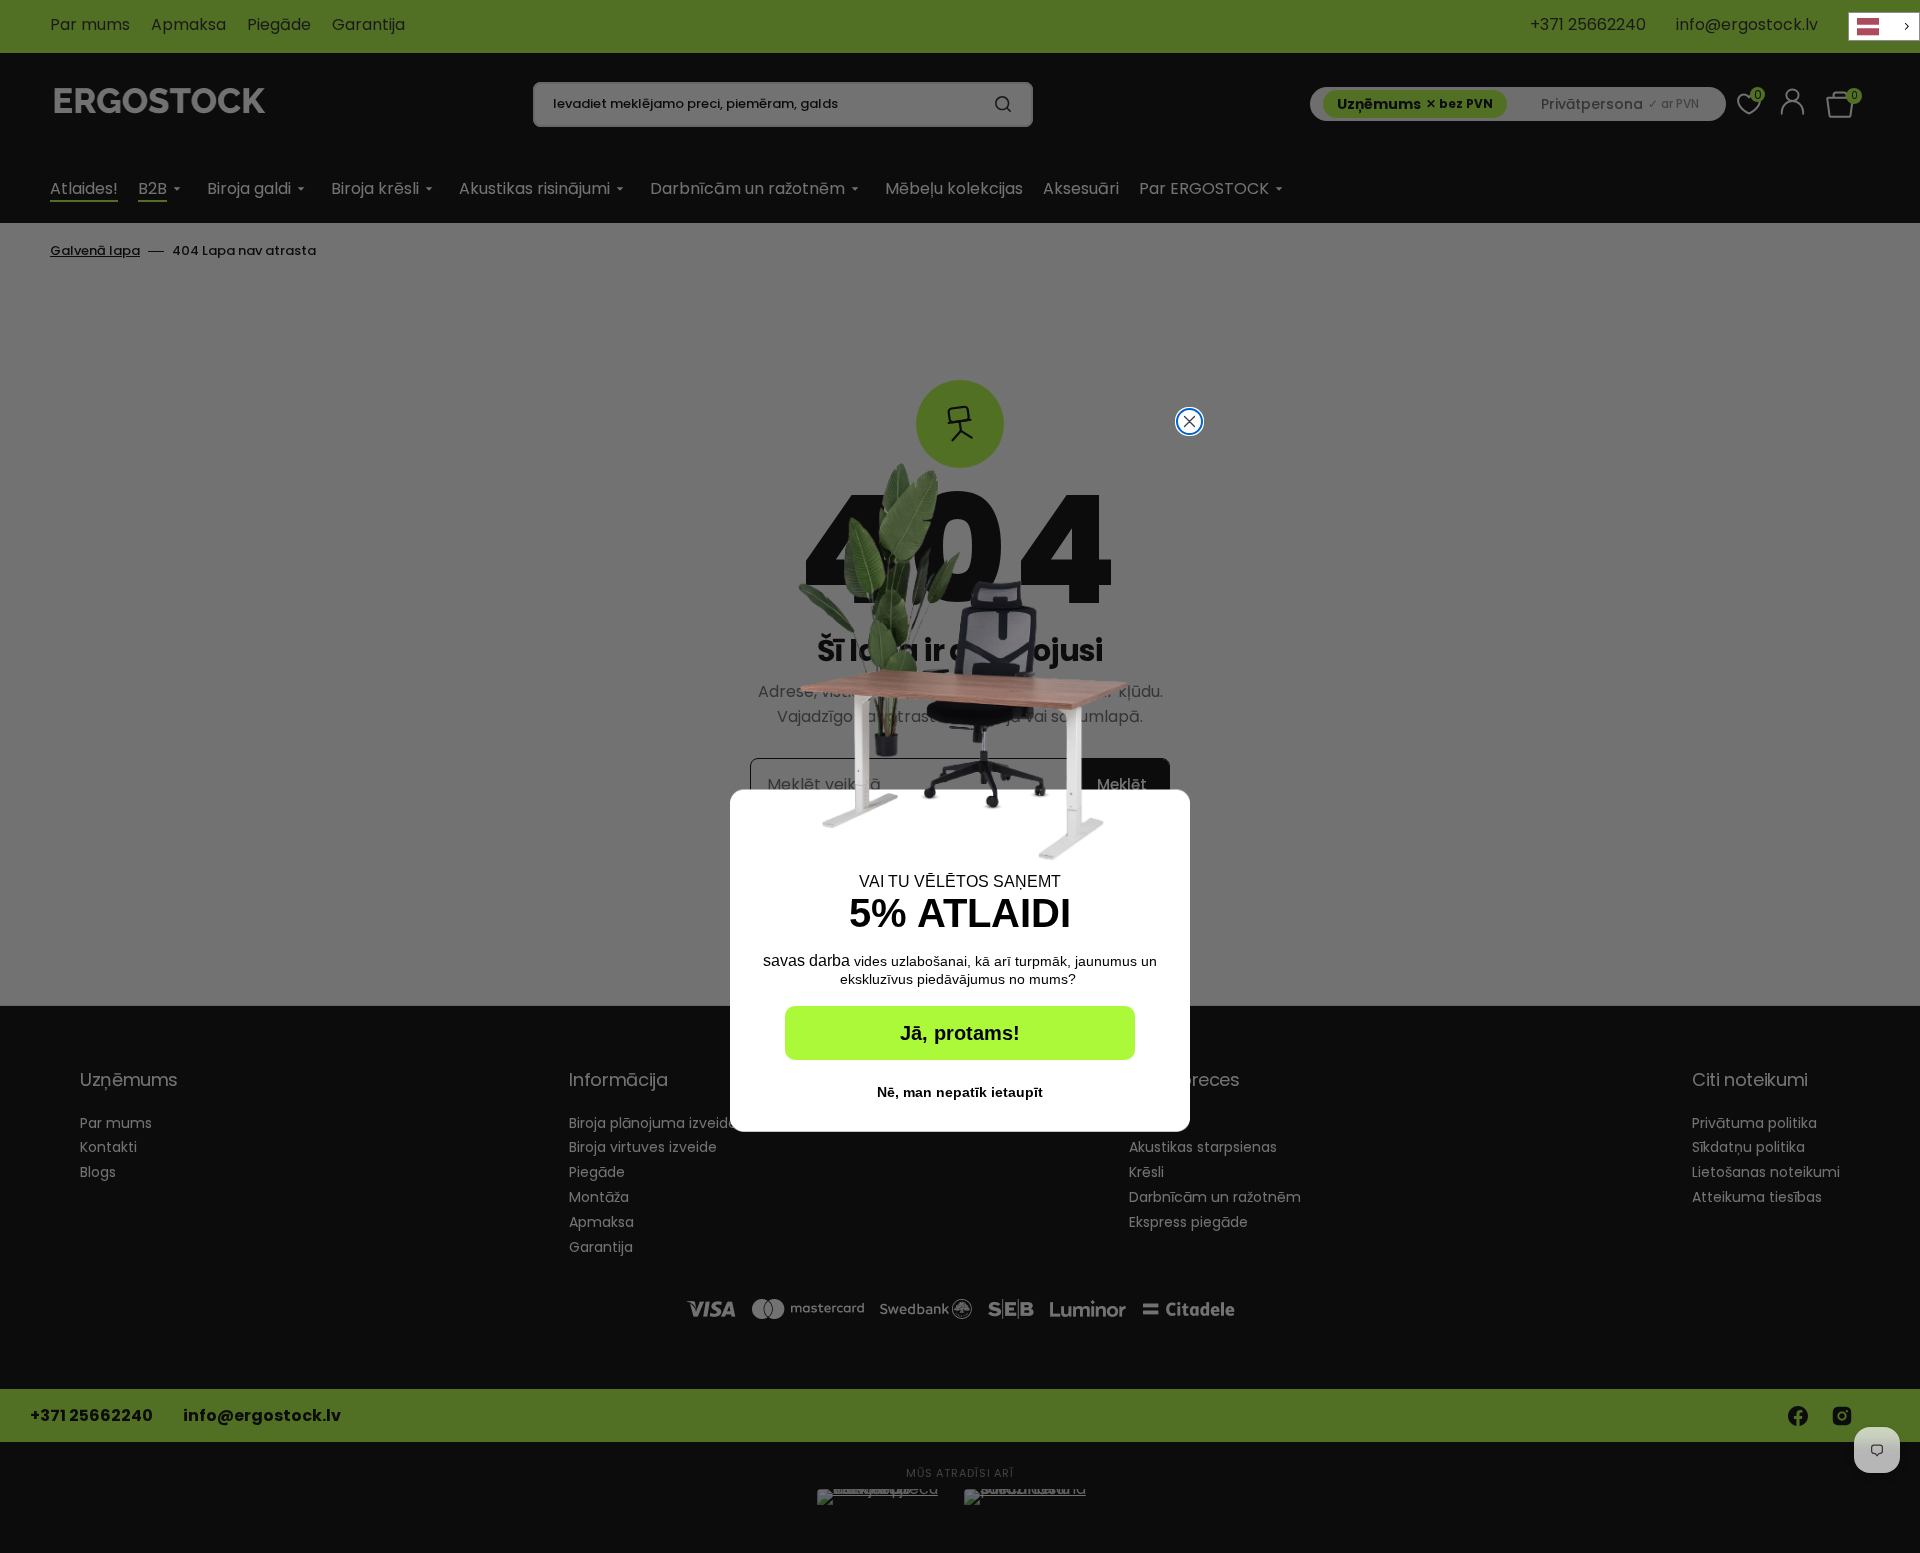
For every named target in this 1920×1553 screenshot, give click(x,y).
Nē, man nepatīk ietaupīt (960, 1092)
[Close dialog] (1189, 421)
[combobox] (1884, 26)
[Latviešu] (1884, 26)
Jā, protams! (960, 1033)
